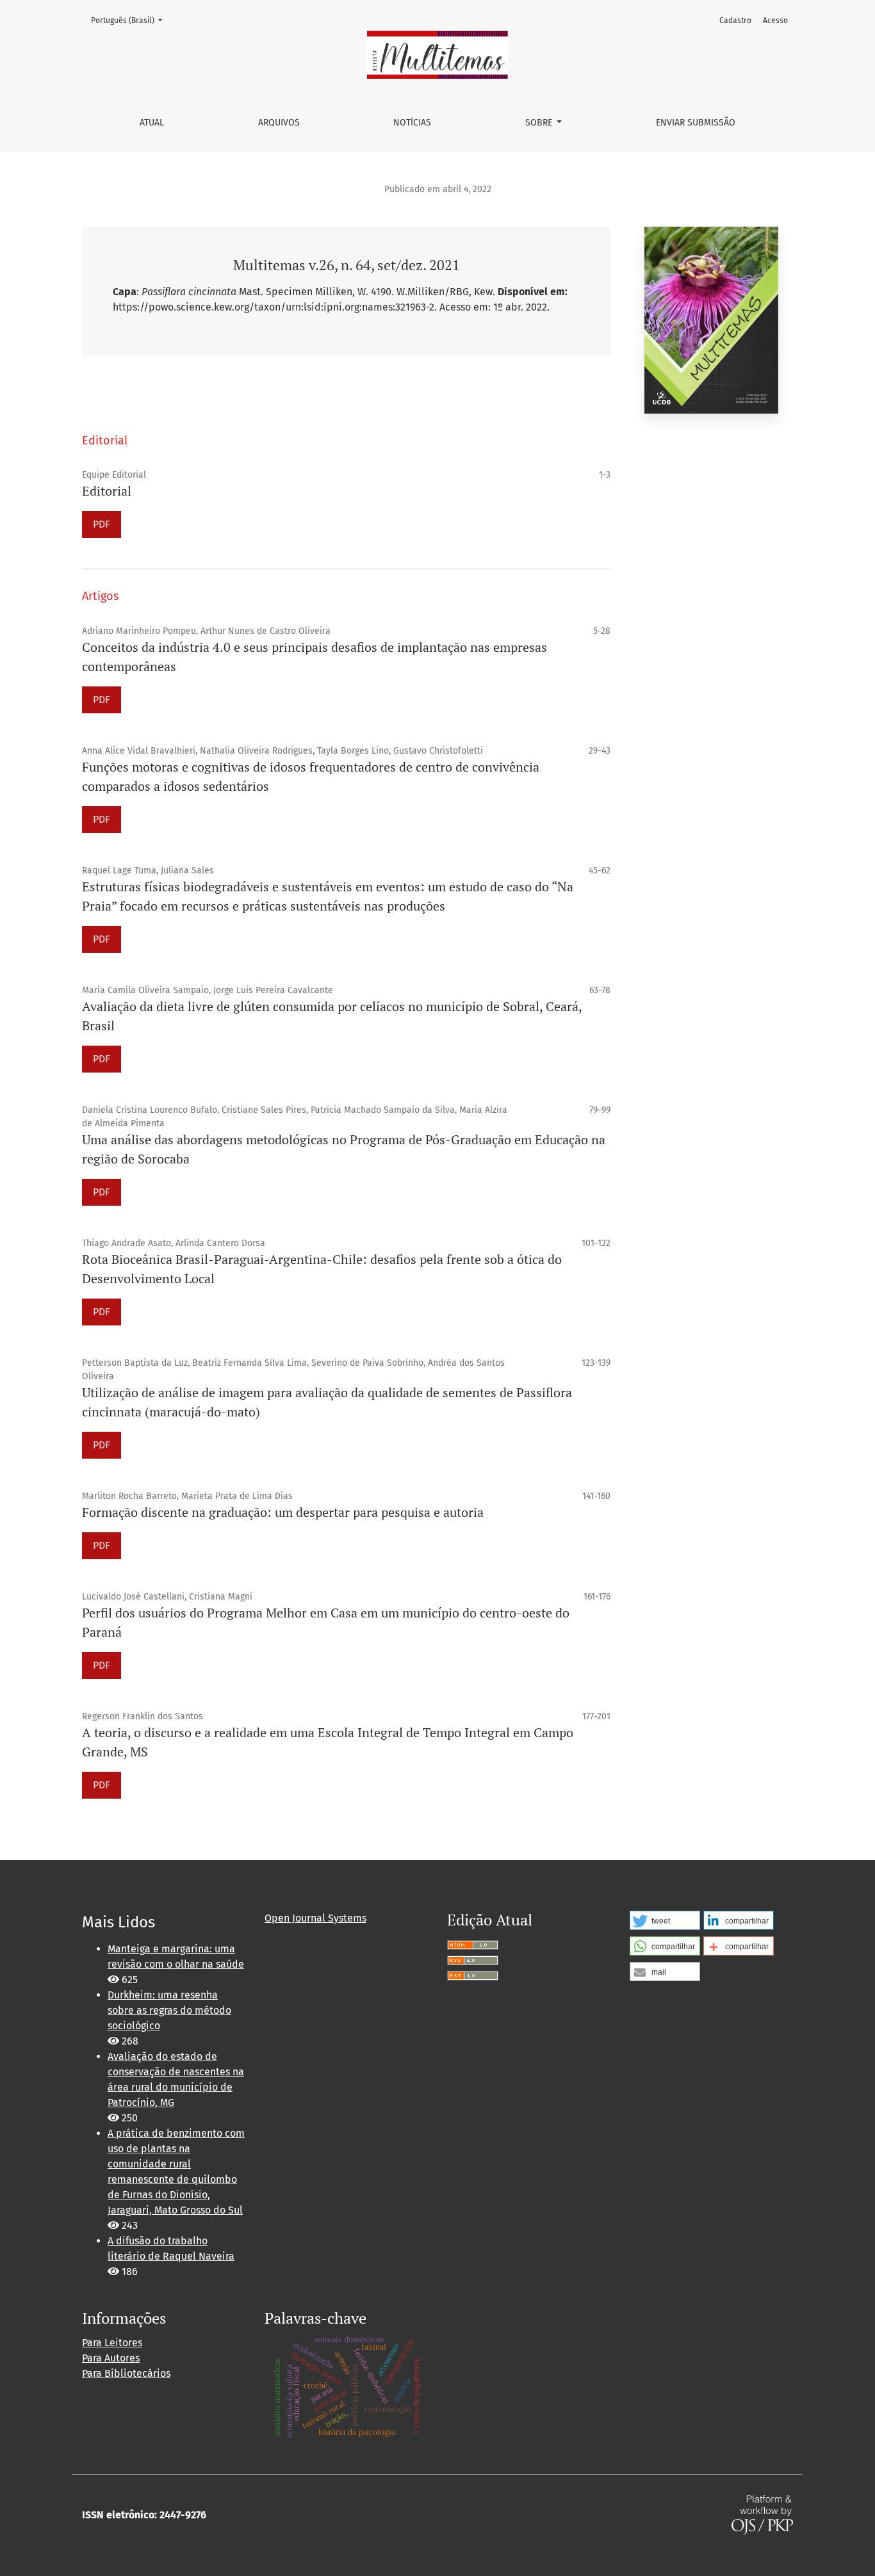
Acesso (775, 20)
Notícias (412, 123)
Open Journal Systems (315, 1918)
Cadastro (735, 20)
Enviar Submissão (696, 123)
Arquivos (279, 123)
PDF (102, 524)
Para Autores (111, 2358)
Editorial (107, 491)
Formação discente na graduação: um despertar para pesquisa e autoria (283, 1512)
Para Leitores (112, 2343)
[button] (665, 1920)
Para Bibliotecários (126, 2373)
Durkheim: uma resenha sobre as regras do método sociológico (169, 2010)
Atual (152, 123)
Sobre (540, 123)
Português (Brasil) (130, 20)
